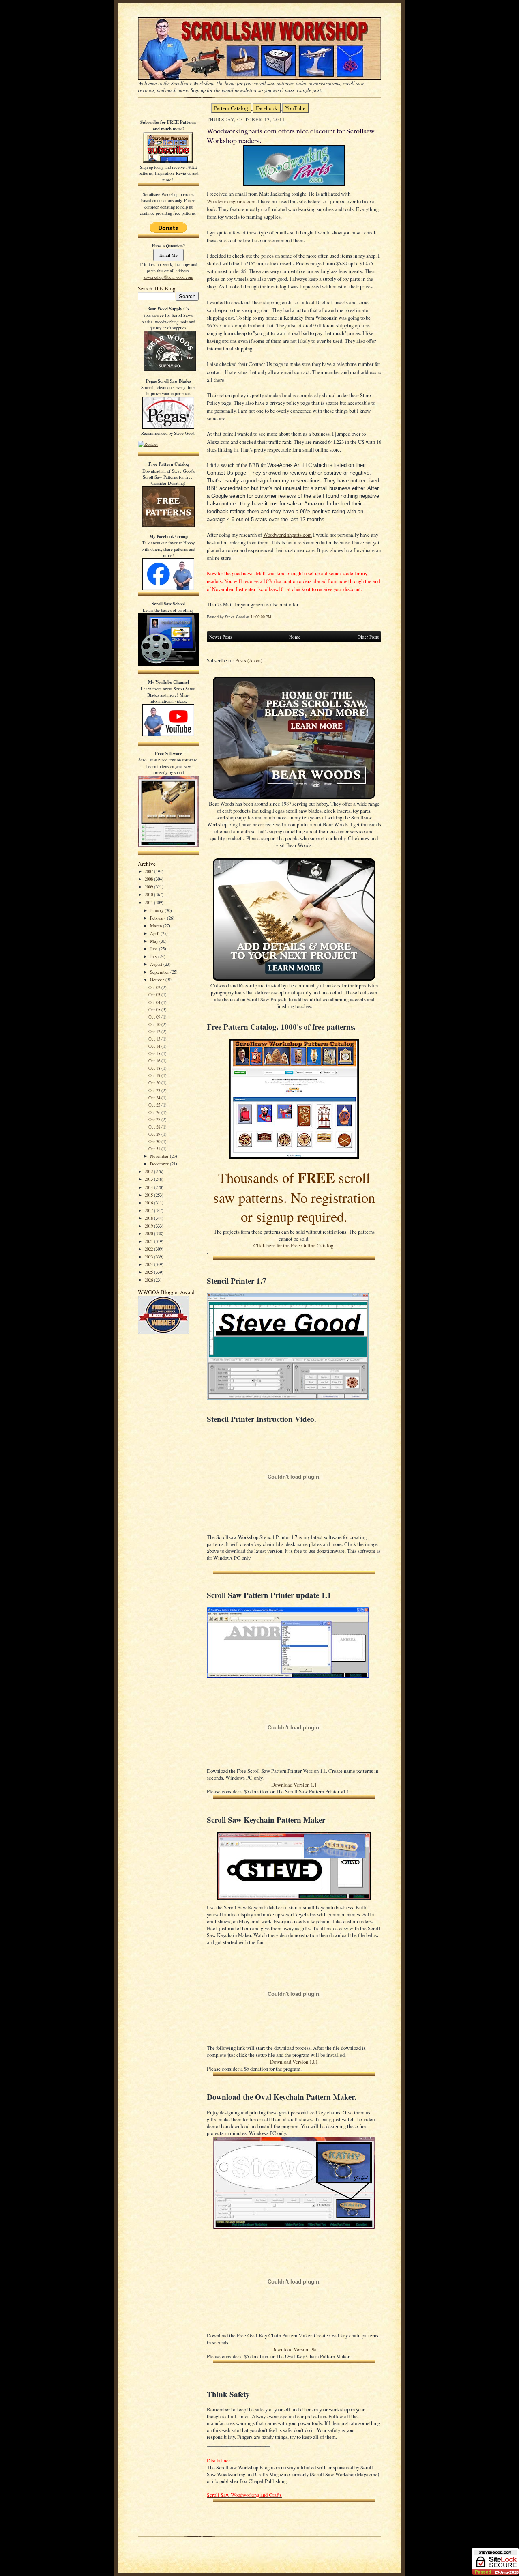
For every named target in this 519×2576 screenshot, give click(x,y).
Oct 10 (155, 1024)
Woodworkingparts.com (231, 201)
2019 (149, 1226)
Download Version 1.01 (294, 2062)
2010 (149, 894)
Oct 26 (155, 1112)
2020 (149, 1233)
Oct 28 (155, 1127)
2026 (149, 1280)
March (157, 926)
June (154, 949)
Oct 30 (155, 1141)
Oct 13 (155, 1039)
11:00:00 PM (261, 617)
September (160, 972)
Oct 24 (155, 1098)
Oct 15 (155, 1053)
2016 (149, 1203)
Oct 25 (155, 1105)
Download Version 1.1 (294, 1785)
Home (295, 637)
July (154, 956)
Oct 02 (155, 987)
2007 (149, 871)
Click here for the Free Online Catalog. (294, 1246)
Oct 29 (155, 1134)
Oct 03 (155, 994)
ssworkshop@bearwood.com (168, 277)
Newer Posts (221, 637)
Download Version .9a (294, 2349)
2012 (149, 1171)
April (155, 933)
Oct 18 (155, 1068)
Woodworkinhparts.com (287, 535)
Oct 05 (155, 1010)
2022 (149, 1249)
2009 (149, 887)
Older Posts (368, 637)
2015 (149, 1195)
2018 (149, 1218)
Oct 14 (155, 1046)
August (157, 964)
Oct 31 (155, 1149)
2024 (149, 1264)
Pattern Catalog (231, 108)
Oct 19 (155, 1075)
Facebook (267, 108)
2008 (149, 879)
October (158, 979)
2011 (149, 902)
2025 (149, 1272)
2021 (149, 1241)
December (160, 1164)
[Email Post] (276, 617)
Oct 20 (155, 1083)
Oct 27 (155, 1119)
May (155, 941)
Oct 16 (155, 1061)
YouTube (295, 108)
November (160, 1156)
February (159, 918)
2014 (149, 1187)
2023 (149, 1257)
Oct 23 (155, 1090)
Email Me (168, 255)
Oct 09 (155, 1017)
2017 (149, 1210)
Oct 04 (155, 1002)
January (157, 910)
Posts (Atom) (249, 661)
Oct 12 (155, 1031)
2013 (149, 1179)
